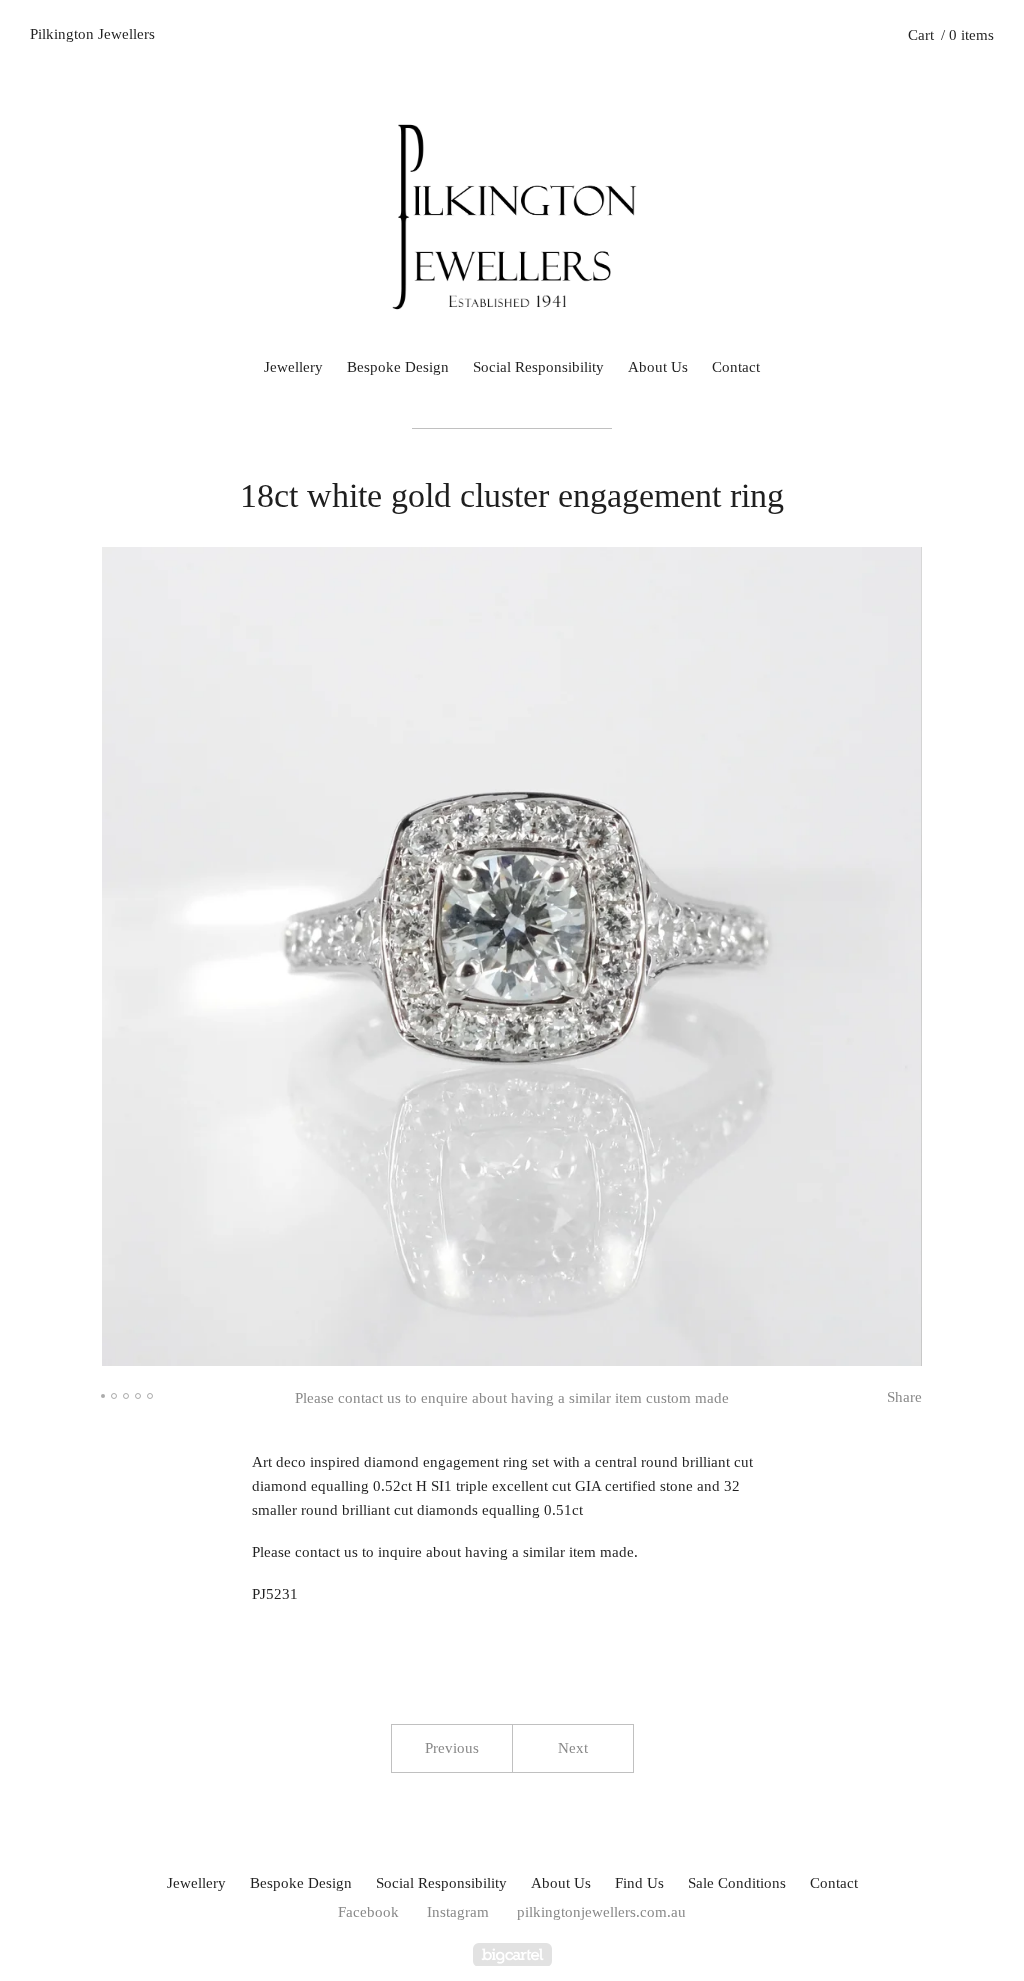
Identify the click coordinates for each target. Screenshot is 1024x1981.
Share (904, 1397)
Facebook (368, 1912)
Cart (951, 35)
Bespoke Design (398, 367)
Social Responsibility (538, 367)
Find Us (639, 1883)
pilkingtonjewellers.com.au (601, 1912)
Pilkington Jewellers (92, 34)
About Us (658, 367)
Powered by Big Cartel (512, 1954)
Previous (452, 1748)
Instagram (458, 1912)
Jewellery (293, 367)
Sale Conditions (737, 1883)
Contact (736, 367)
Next (573, 1748)
